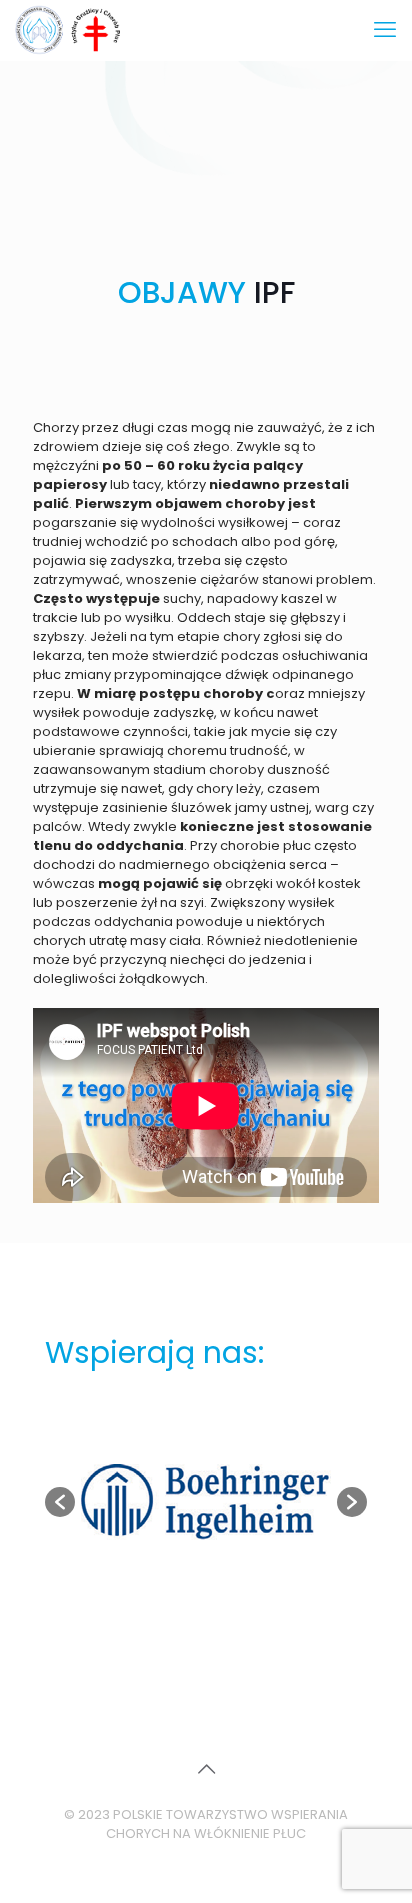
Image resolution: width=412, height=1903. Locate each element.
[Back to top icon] (206, 1769)
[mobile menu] (385, 30)
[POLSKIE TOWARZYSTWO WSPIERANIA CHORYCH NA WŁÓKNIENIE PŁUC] (69, 30)
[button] (60, 1502)
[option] (206, 1502)
